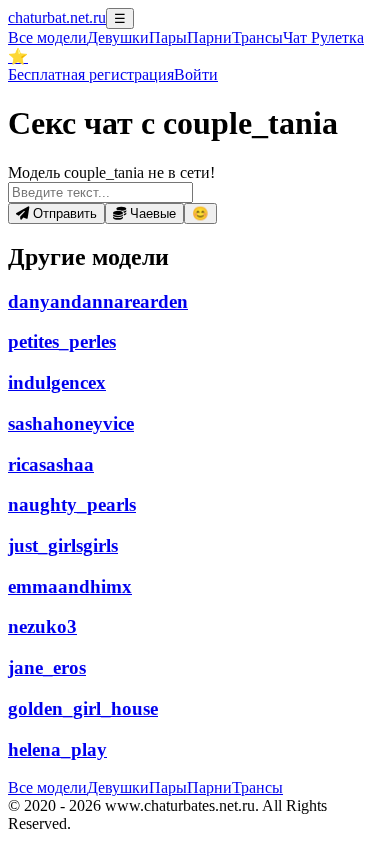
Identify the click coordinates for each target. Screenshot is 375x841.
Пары (168, 37)
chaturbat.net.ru (57, 17)
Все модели (47, 787)
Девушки (118, 37)
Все (47, 37)
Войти (196, 74)
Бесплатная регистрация (91, 74)
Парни (209, 37)
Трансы (257, 37)
